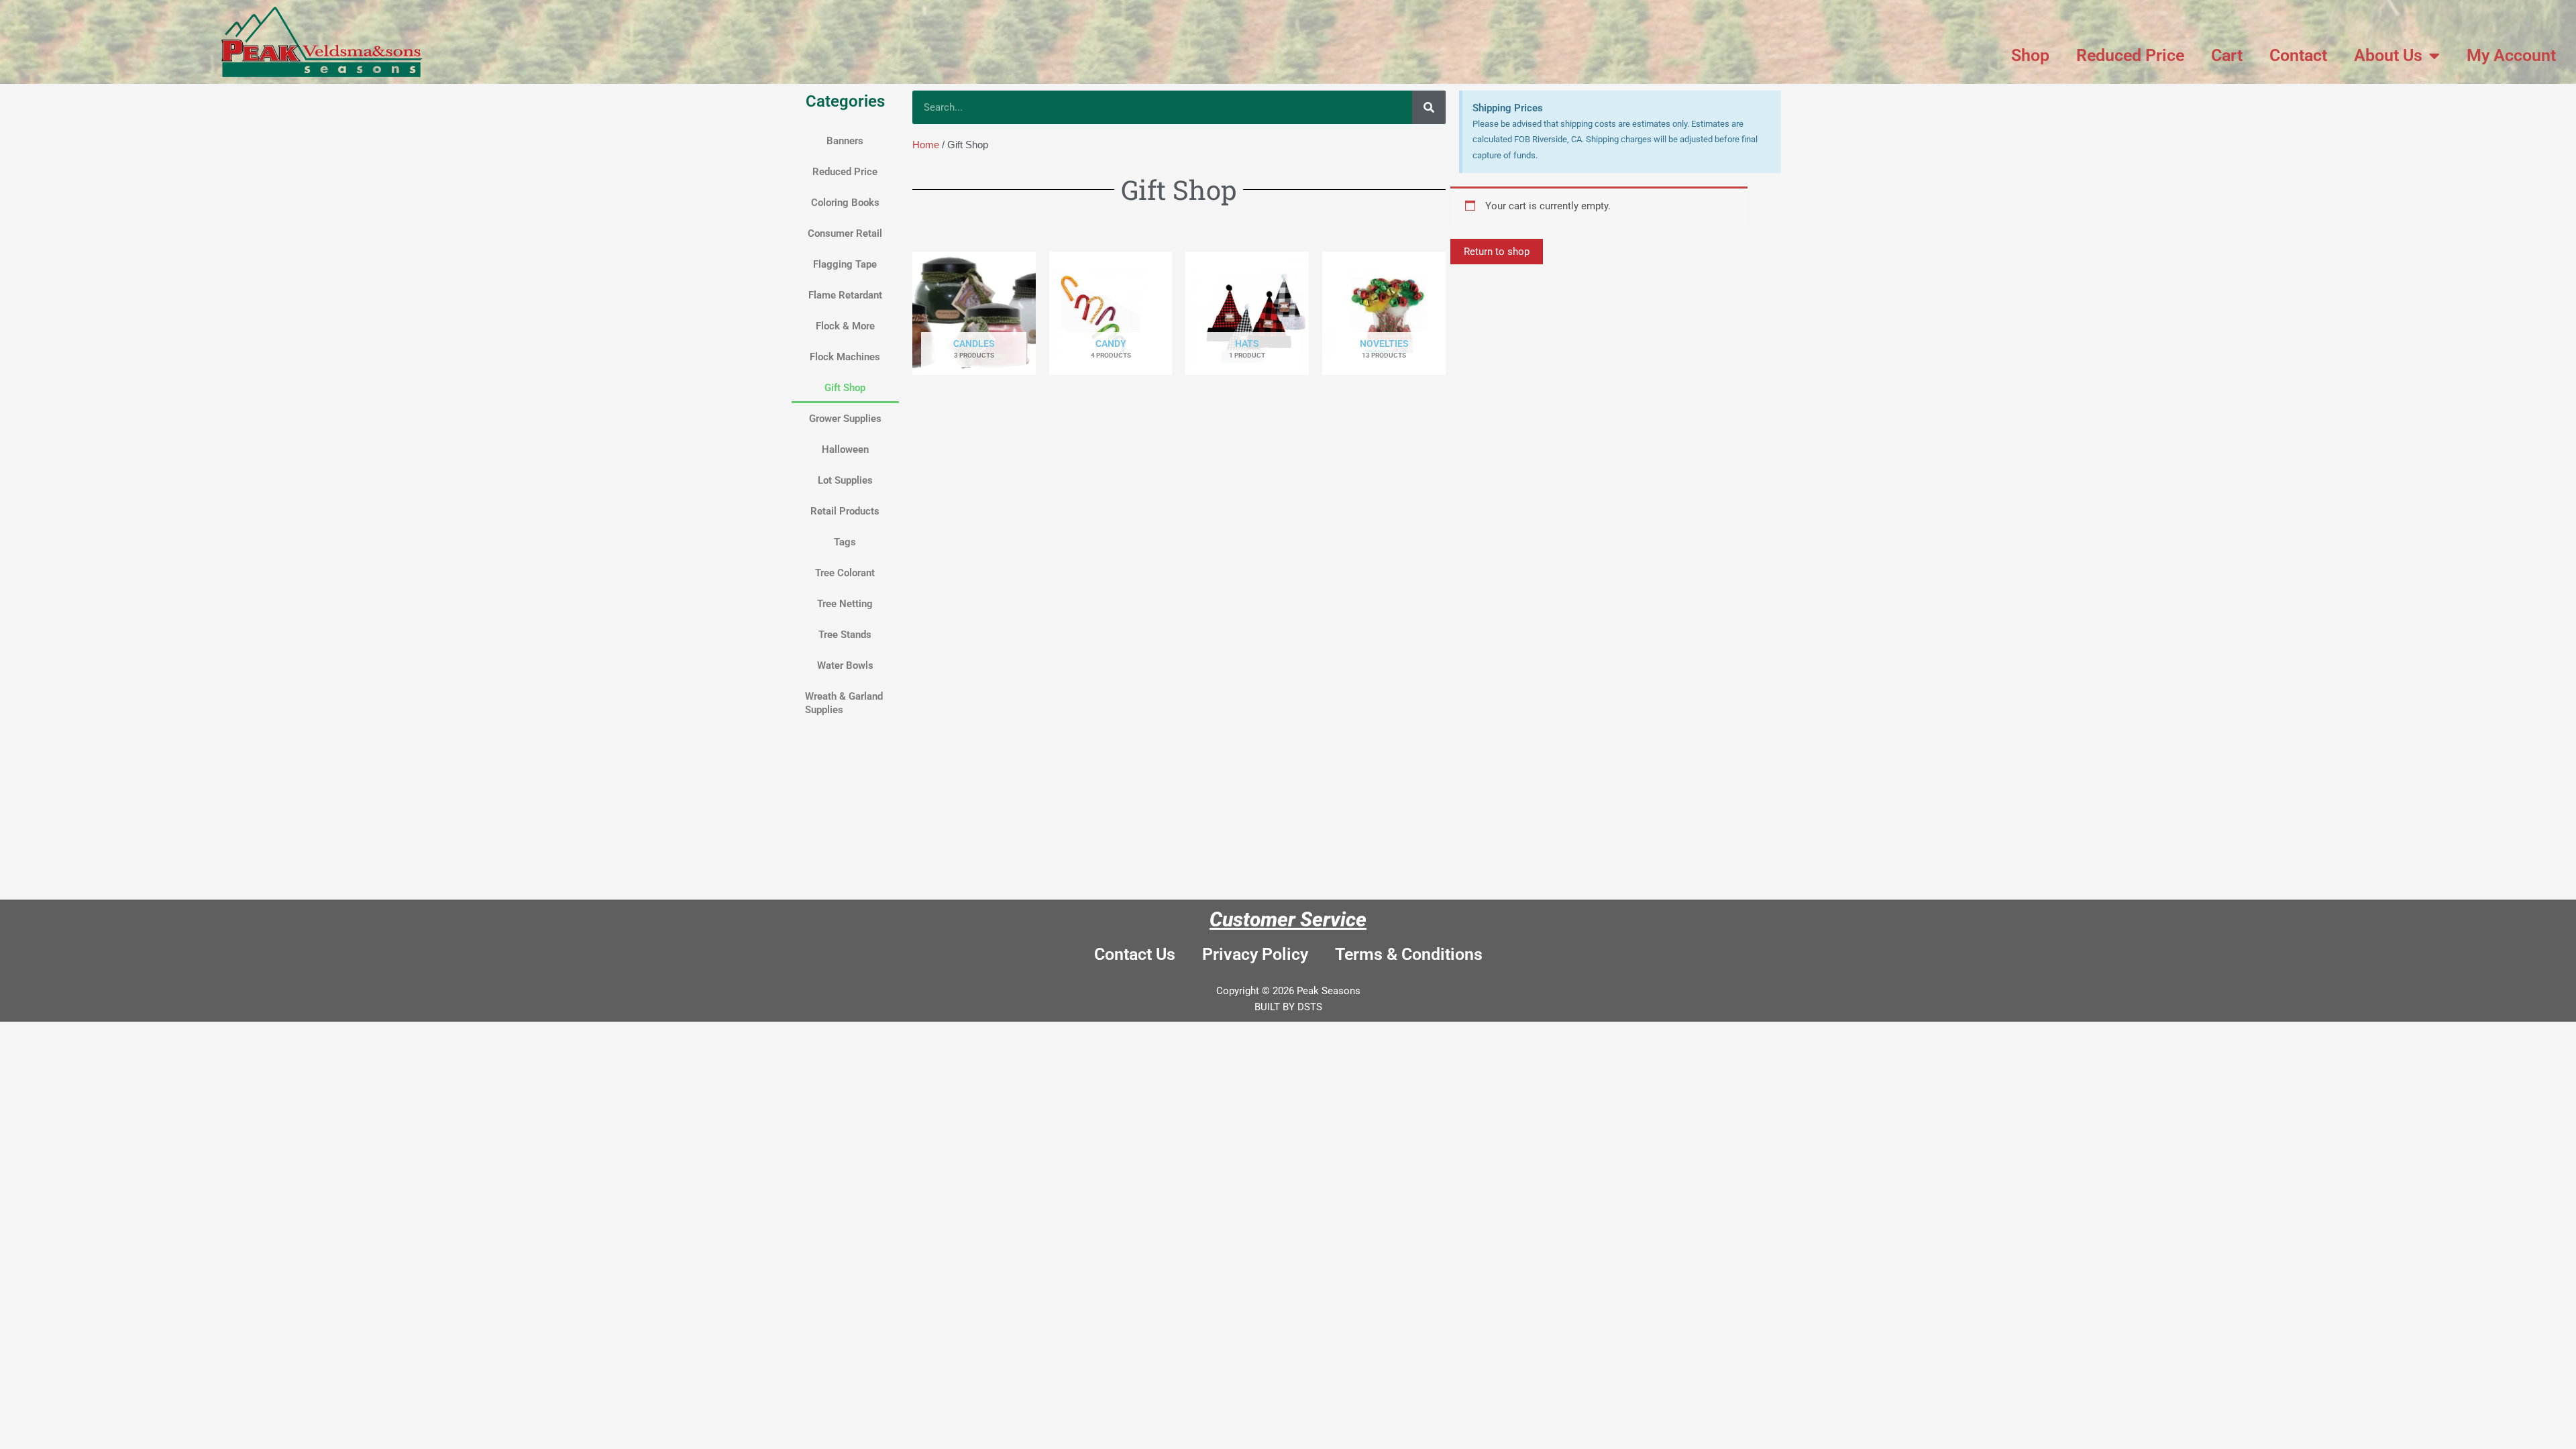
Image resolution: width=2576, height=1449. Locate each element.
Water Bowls (845, 665)
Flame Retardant (845, 295)
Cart (2227, 55)
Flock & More (845, 326)
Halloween (845, 449)
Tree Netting (845, 604)
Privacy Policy (1255, 954)
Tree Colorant (845, 573)
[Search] (1429, 107)
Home (926, 145)
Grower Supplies (845, 419)
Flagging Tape (845, 264)
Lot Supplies (845, 480)
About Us (2388, 55)
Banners (845, 141)
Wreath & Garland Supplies (844, 703)
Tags (845, 542)
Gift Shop (845, 388)
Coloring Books (845, 203)
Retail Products (845, 511)
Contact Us (1135, 954)
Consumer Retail (845, 233)
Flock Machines (845, 357)
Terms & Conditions (1409, 954)
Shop (2030, 55)
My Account (2511, 55)
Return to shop (1497, 252)
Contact (2298, 55)
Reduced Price (2130, 55)
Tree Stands (845, 635)
